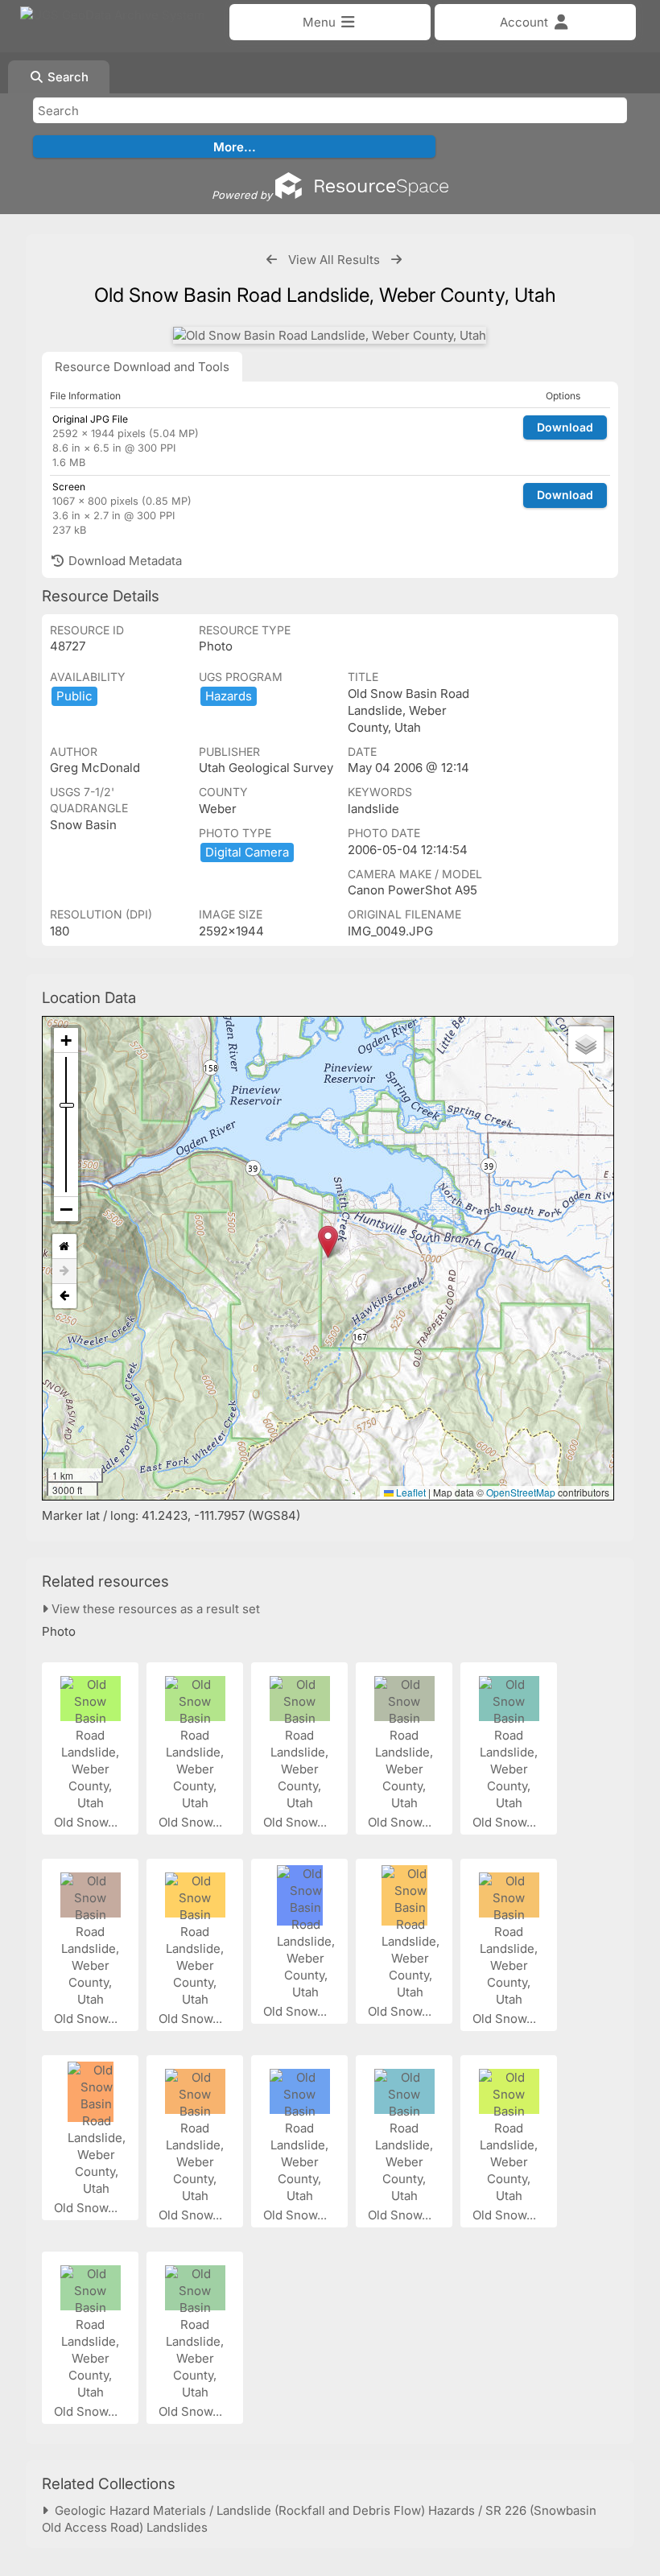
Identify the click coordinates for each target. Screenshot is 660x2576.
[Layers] (586, 1044)
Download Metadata (124, 561)
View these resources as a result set (154, 1609)
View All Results (334, 260)
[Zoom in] (66, 1040)
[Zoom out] (66, 1209)
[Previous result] (272, 260)
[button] (328, 1242)
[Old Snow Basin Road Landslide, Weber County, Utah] (330, 335)
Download (565, 427)
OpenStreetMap (521, 1492)
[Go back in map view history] (64, 1296)
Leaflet (410, 1492)
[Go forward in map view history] (64, 1271)
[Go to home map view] (64, 1247)
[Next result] (396, 260)
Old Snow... (87, 1822)
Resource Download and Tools (142, 367)
